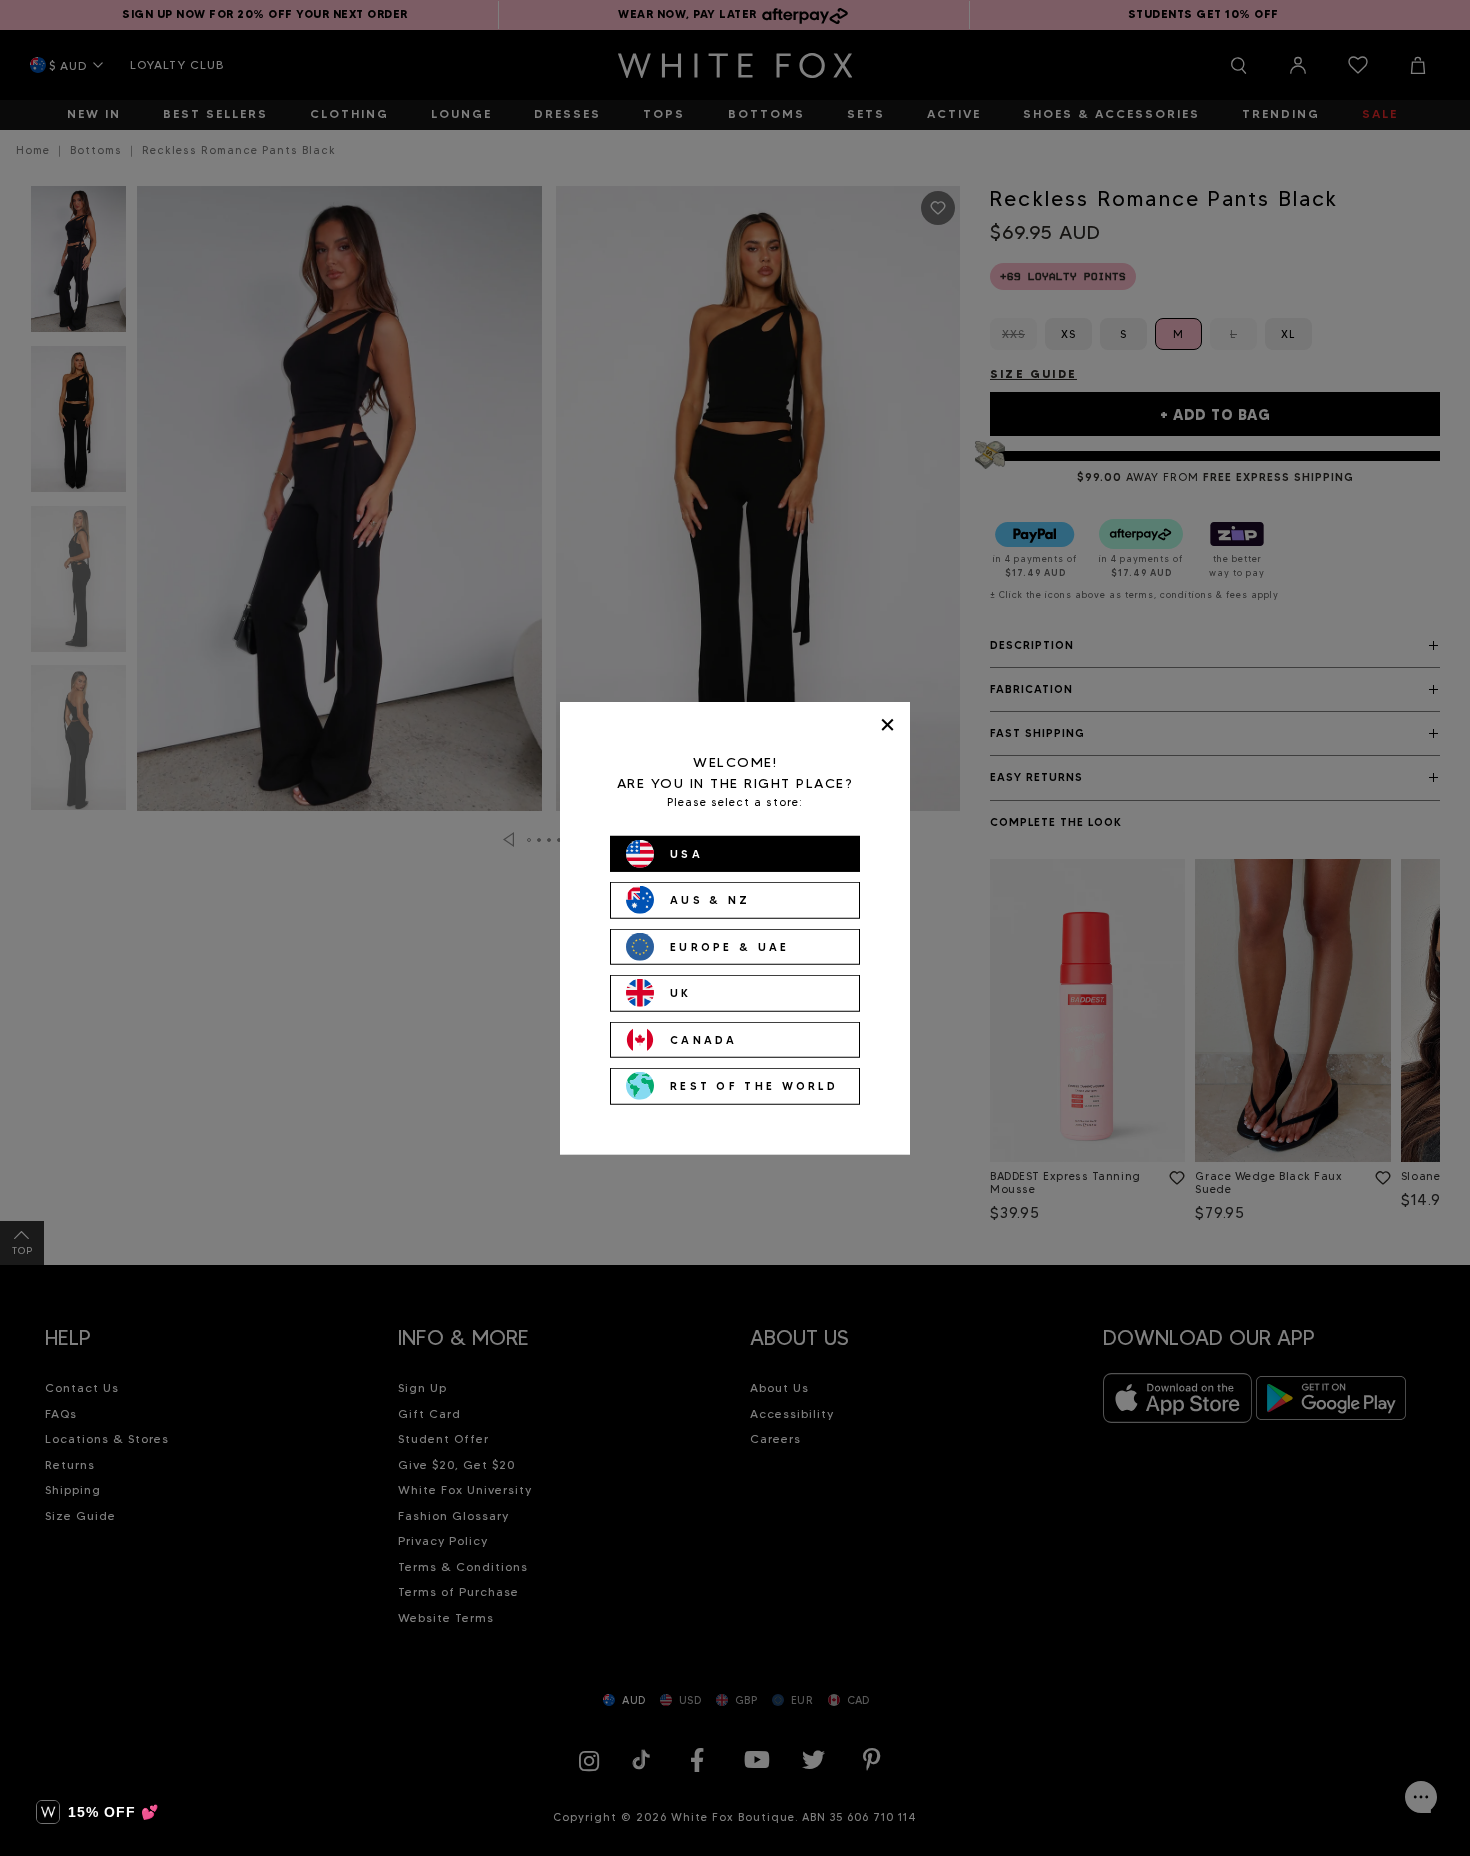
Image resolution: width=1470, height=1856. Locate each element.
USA (686, 853)
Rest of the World (754, 1086)
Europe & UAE (730, 946)
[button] (97, 1812)
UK (681, 993)
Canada (704, 1039)
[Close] (887, 724)
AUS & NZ (710, 900)
